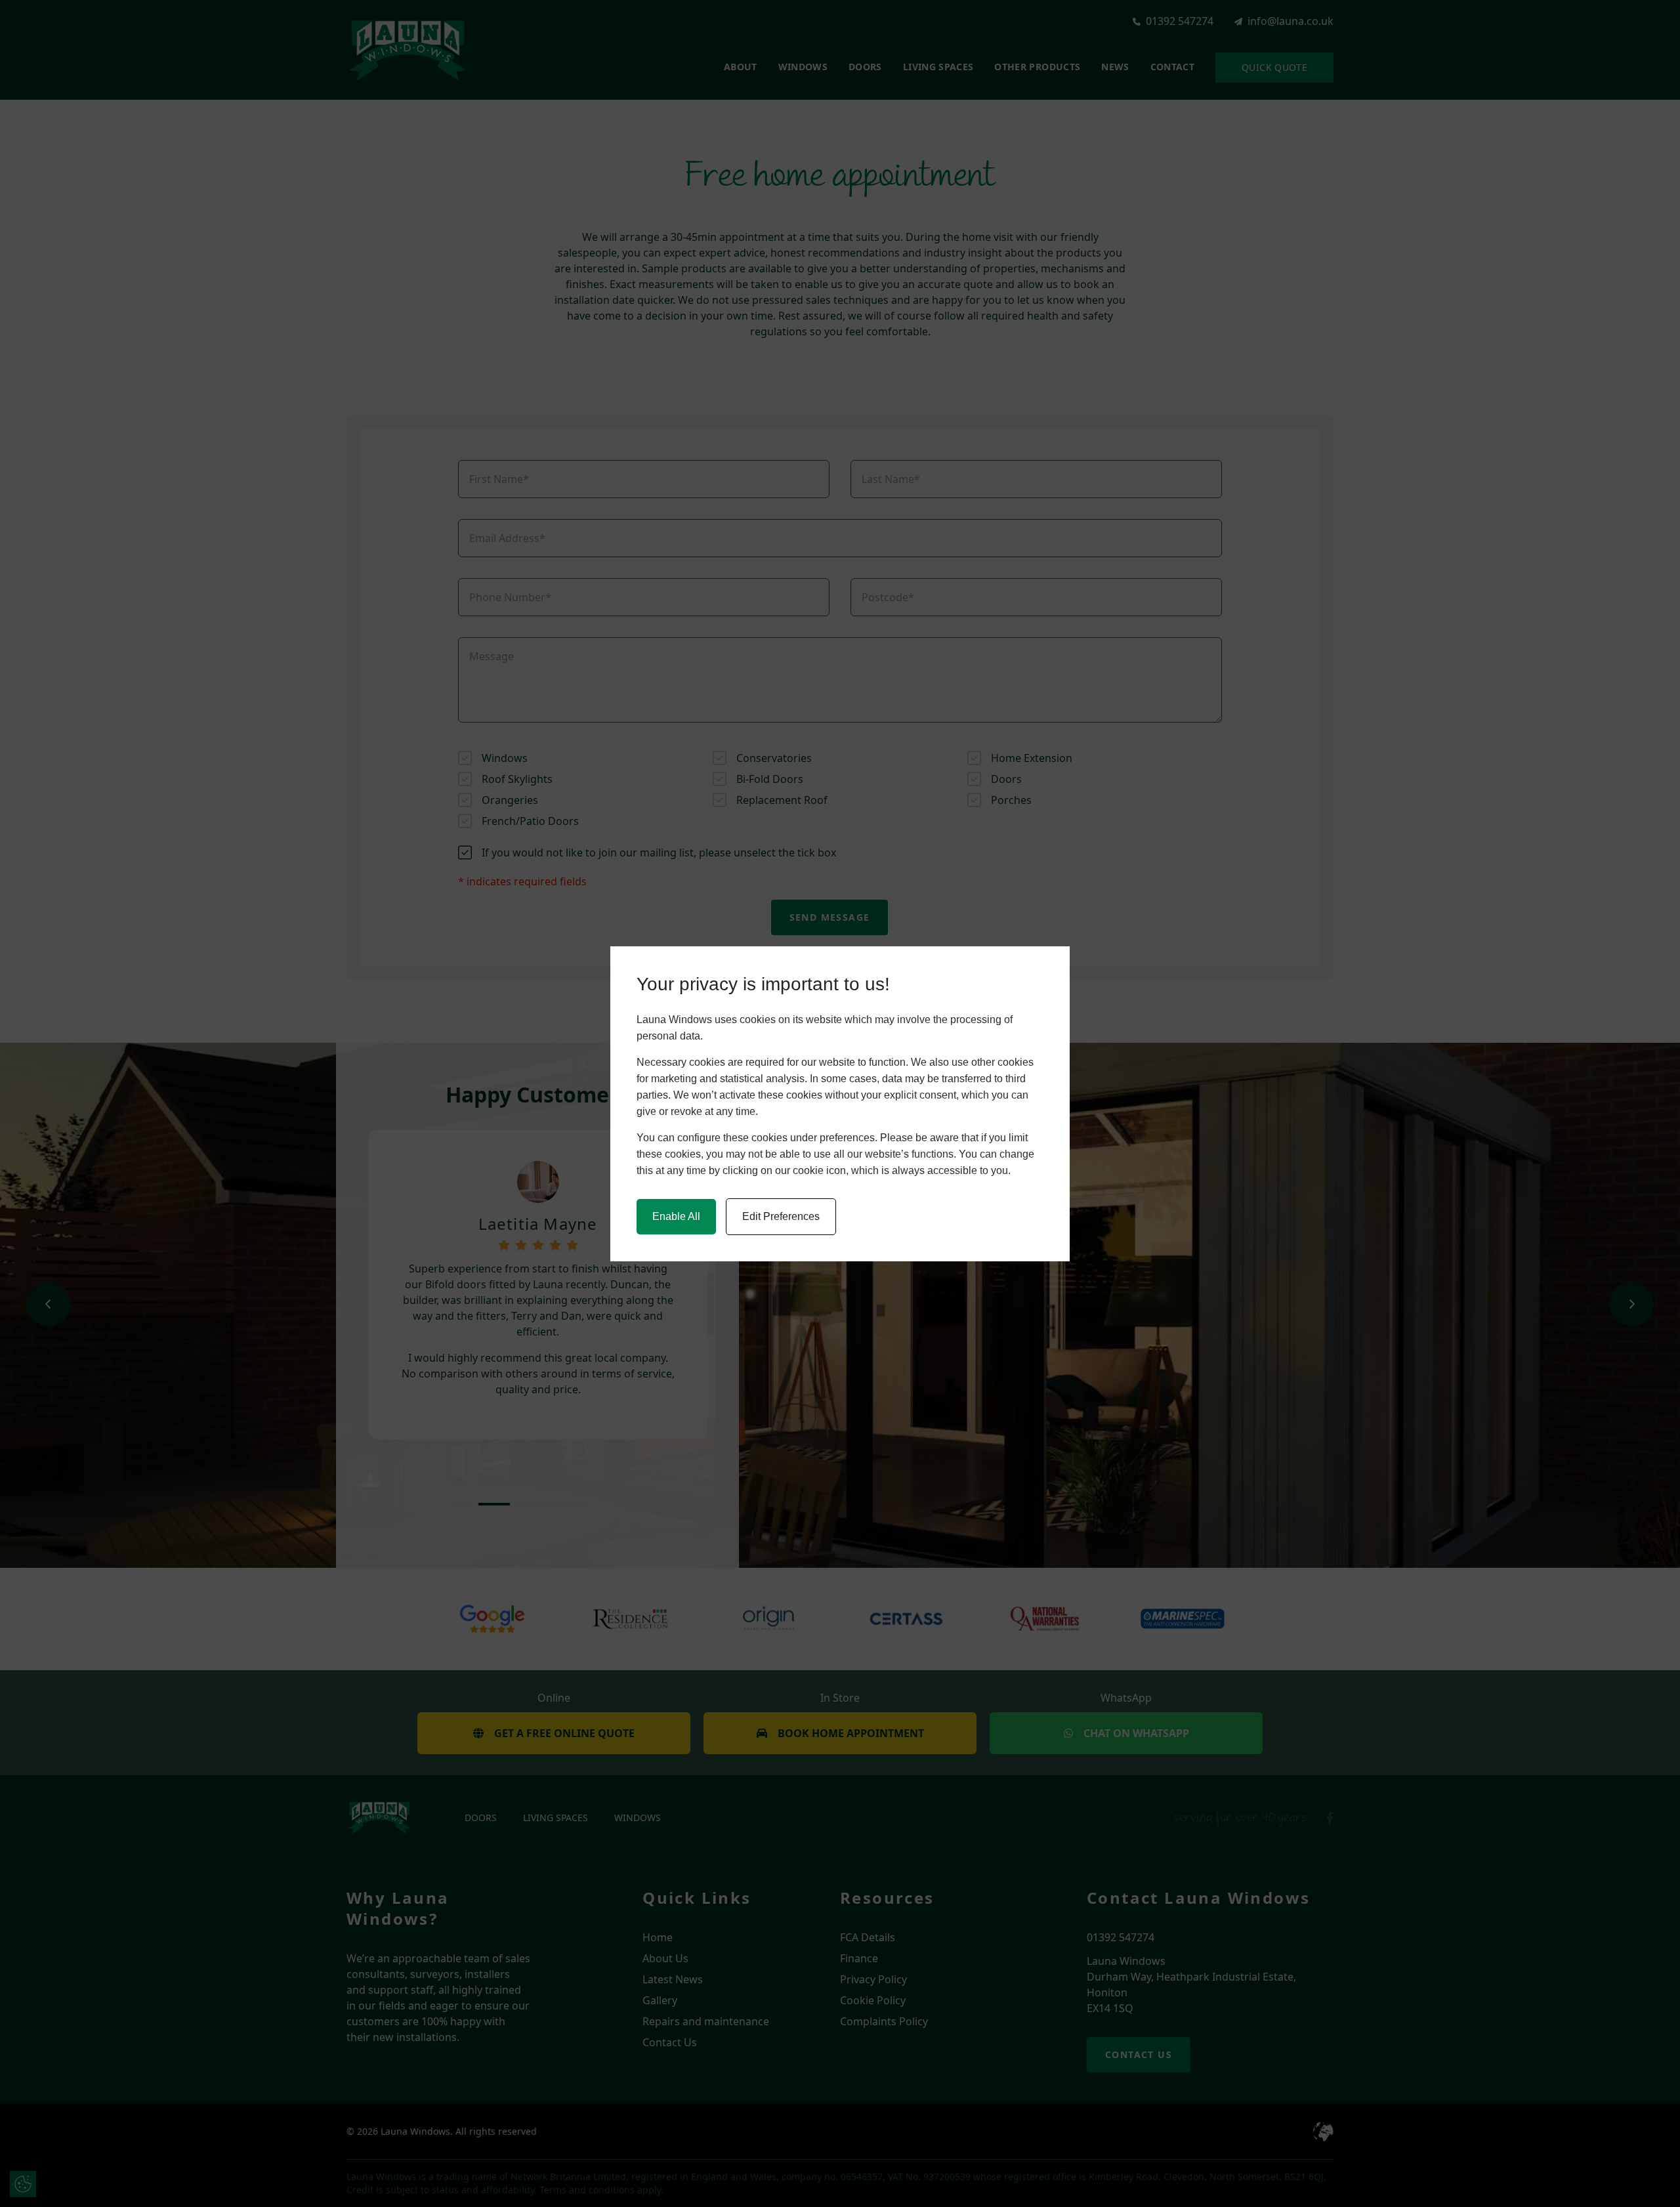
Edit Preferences (781, 1216)
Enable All (676, 1216)
